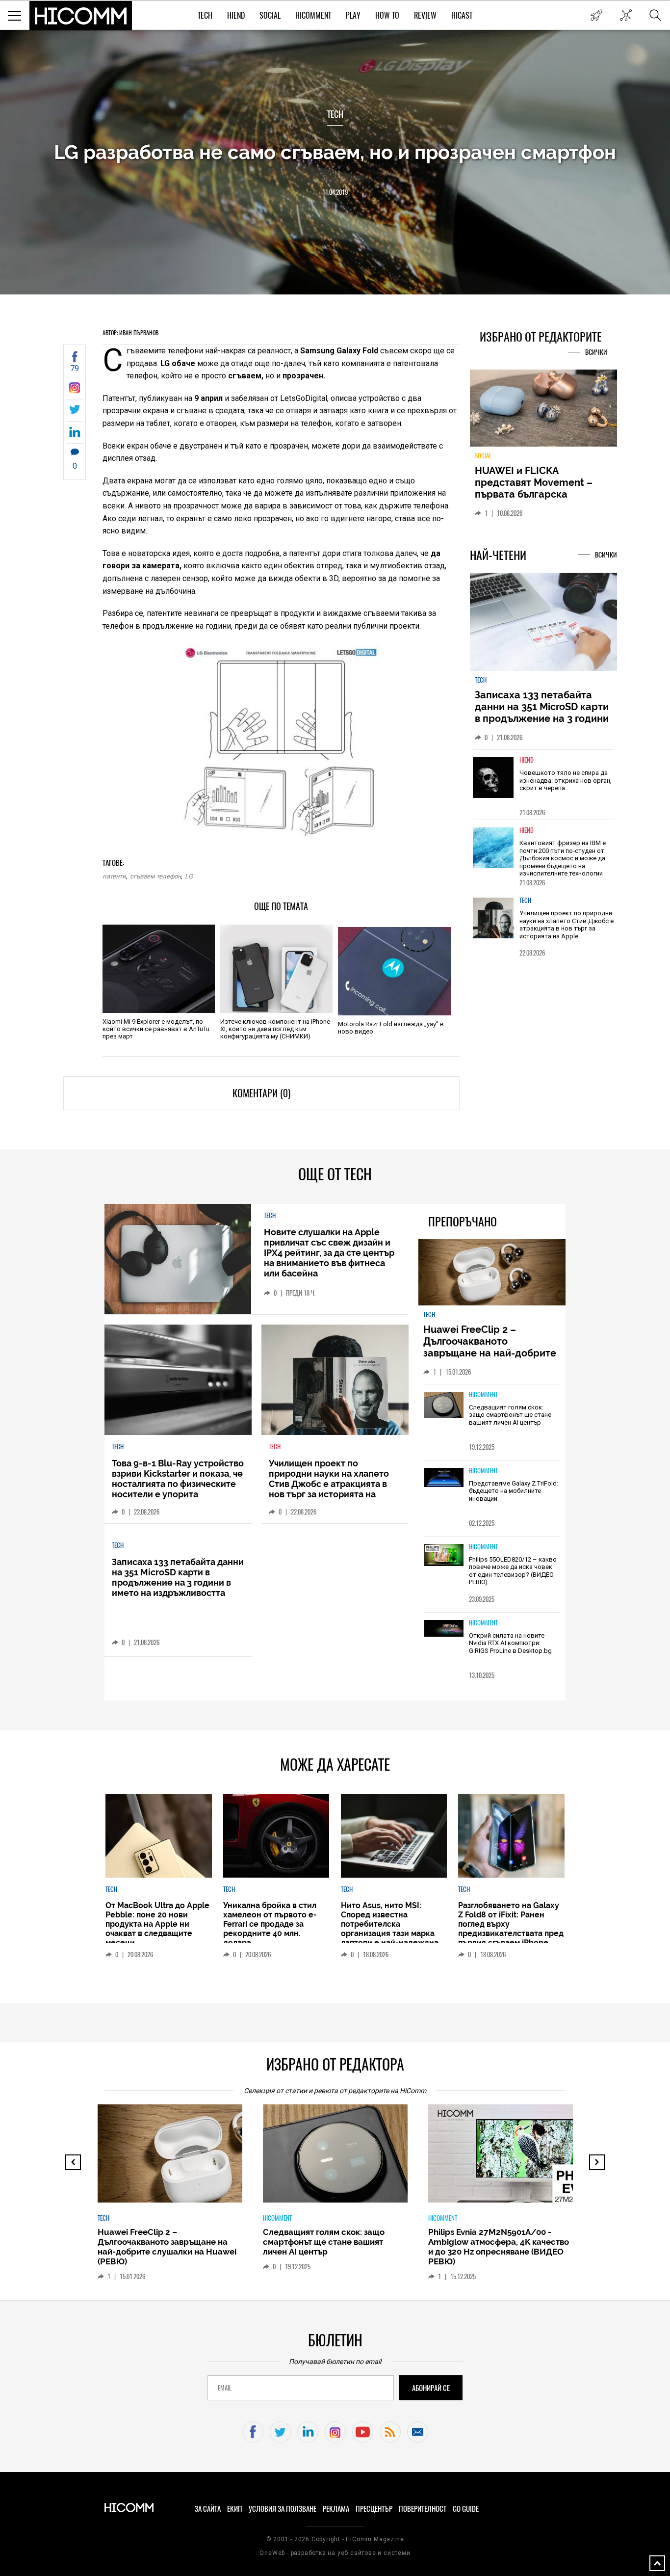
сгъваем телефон (155, 876)
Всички (596, 352)
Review (425, 15)
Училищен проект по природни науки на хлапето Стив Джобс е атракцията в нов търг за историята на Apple (567, 930)
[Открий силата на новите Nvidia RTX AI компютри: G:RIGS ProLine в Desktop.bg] (444, 1629)
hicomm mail (418, 2432)
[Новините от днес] (596, 15)
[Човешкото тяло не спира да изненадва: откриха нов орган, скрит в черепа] (493, 783)
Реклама (336, 2509)
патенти (114, 876)
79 (75, 368)
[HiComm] (81, 16)
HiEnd (236, 15)
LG (189, 876)
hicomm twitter (280, 2432)
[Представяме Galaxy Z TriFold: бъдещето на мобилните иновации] (444, 1478)
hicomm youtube (363, 2432)
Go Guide (466, 2509)
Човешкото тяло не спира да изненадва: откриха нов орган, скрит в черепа (566, 786)
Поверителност (423, 2509)
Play (353, 15)
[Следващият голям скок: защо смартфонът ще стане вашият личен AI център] (444, 1406)
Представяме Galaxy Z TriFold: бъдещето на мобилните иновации (514, 1491)
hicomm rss (390, 2432)
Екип (235, 2509)
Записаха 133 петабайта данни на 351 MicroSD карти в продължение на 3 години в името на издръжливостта (542, 718)
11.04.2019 (335, 192)
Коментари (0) (261, 1093)
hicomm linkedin (308, 2432)
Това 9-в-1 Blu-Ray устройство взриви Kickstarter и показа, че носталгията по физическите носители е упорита (178, 1479)
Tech (205, 15)
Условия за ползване (283, 2509)
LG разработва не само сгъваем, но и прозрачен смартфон (335, 152)
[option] (543, 790)
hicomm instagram (335, 2432)
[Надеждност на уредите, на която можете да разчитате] (543, 412)
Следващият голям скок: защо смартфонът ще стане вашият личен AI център (510, 1415)
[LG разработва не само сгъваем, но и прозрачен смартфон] (75, 390)
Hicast (462, 15)
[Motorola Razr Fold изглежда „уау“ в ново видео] (394, 971)
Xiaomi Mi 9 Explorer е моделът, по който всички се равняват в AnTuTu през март (156, 1029)
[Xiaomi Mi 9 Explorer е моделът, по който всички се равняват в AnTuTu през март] (159, 969)
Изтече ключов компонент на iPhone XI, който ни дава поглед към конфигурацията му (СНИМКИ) (275, 1029)
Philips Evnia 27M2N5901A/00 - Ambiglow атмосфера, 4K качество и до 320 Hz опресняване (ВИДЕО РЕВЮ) (499, 2247)
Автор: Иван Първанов (130, 333)
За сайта (208, 2509)
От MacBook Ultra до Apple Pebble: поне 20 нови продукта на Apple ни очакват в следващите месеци (157, 1924)
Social (270, 15)
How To (387, 15)
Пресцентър (374, 2509)
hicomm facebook (253, 2432)
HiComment (313, 15)
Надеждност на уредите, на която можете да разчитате (543, 482)
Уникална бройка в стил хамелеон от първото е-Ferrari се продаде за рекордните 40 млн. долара (270, 1924)
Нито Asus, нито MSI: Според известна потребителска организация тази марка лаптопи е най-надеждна (390, 1924)
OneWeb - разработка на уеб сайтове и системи (335, 2553)
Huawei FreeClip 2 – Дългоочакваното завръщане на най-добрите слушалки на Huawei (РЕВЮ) (491, 1347)
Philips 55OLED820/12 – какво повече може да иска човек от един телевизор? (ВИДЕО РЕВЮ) (513, 1571)
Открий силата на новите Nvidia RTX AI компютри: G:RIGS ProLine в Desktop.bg (510, 1643)
